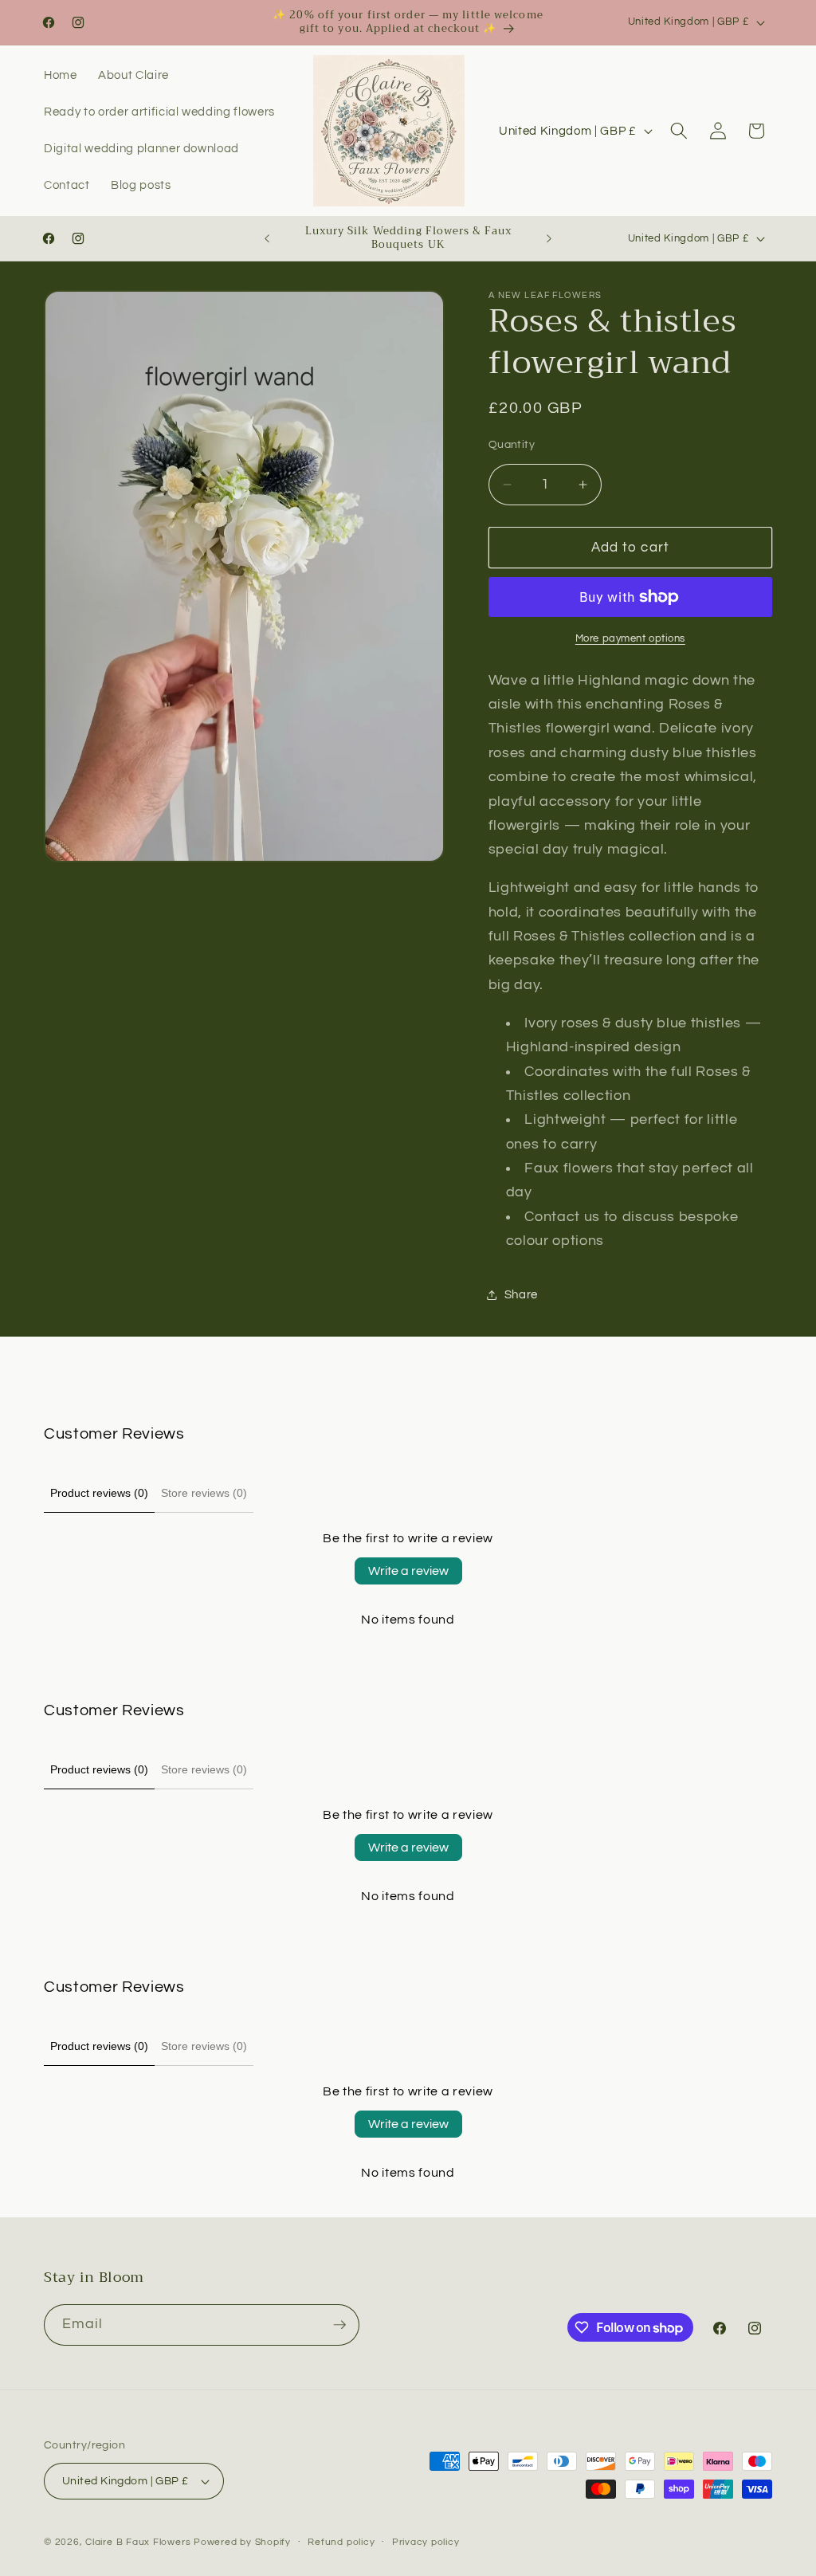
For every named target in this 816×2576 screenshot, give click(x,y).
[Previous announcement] (267, 238)
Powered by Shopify (242, 2542)
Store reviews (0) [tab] (204, 1493)
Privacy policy (426, 2542)
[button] (679, 131)
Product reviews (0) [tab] (99, 1493)
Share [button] (521, 1294)
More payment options (630, 638)
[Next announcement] (549, 238)
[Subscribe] (339, 2325)
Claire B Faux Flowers (138, 2542)
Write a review (408, 1571)
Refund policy (341, 2542)
